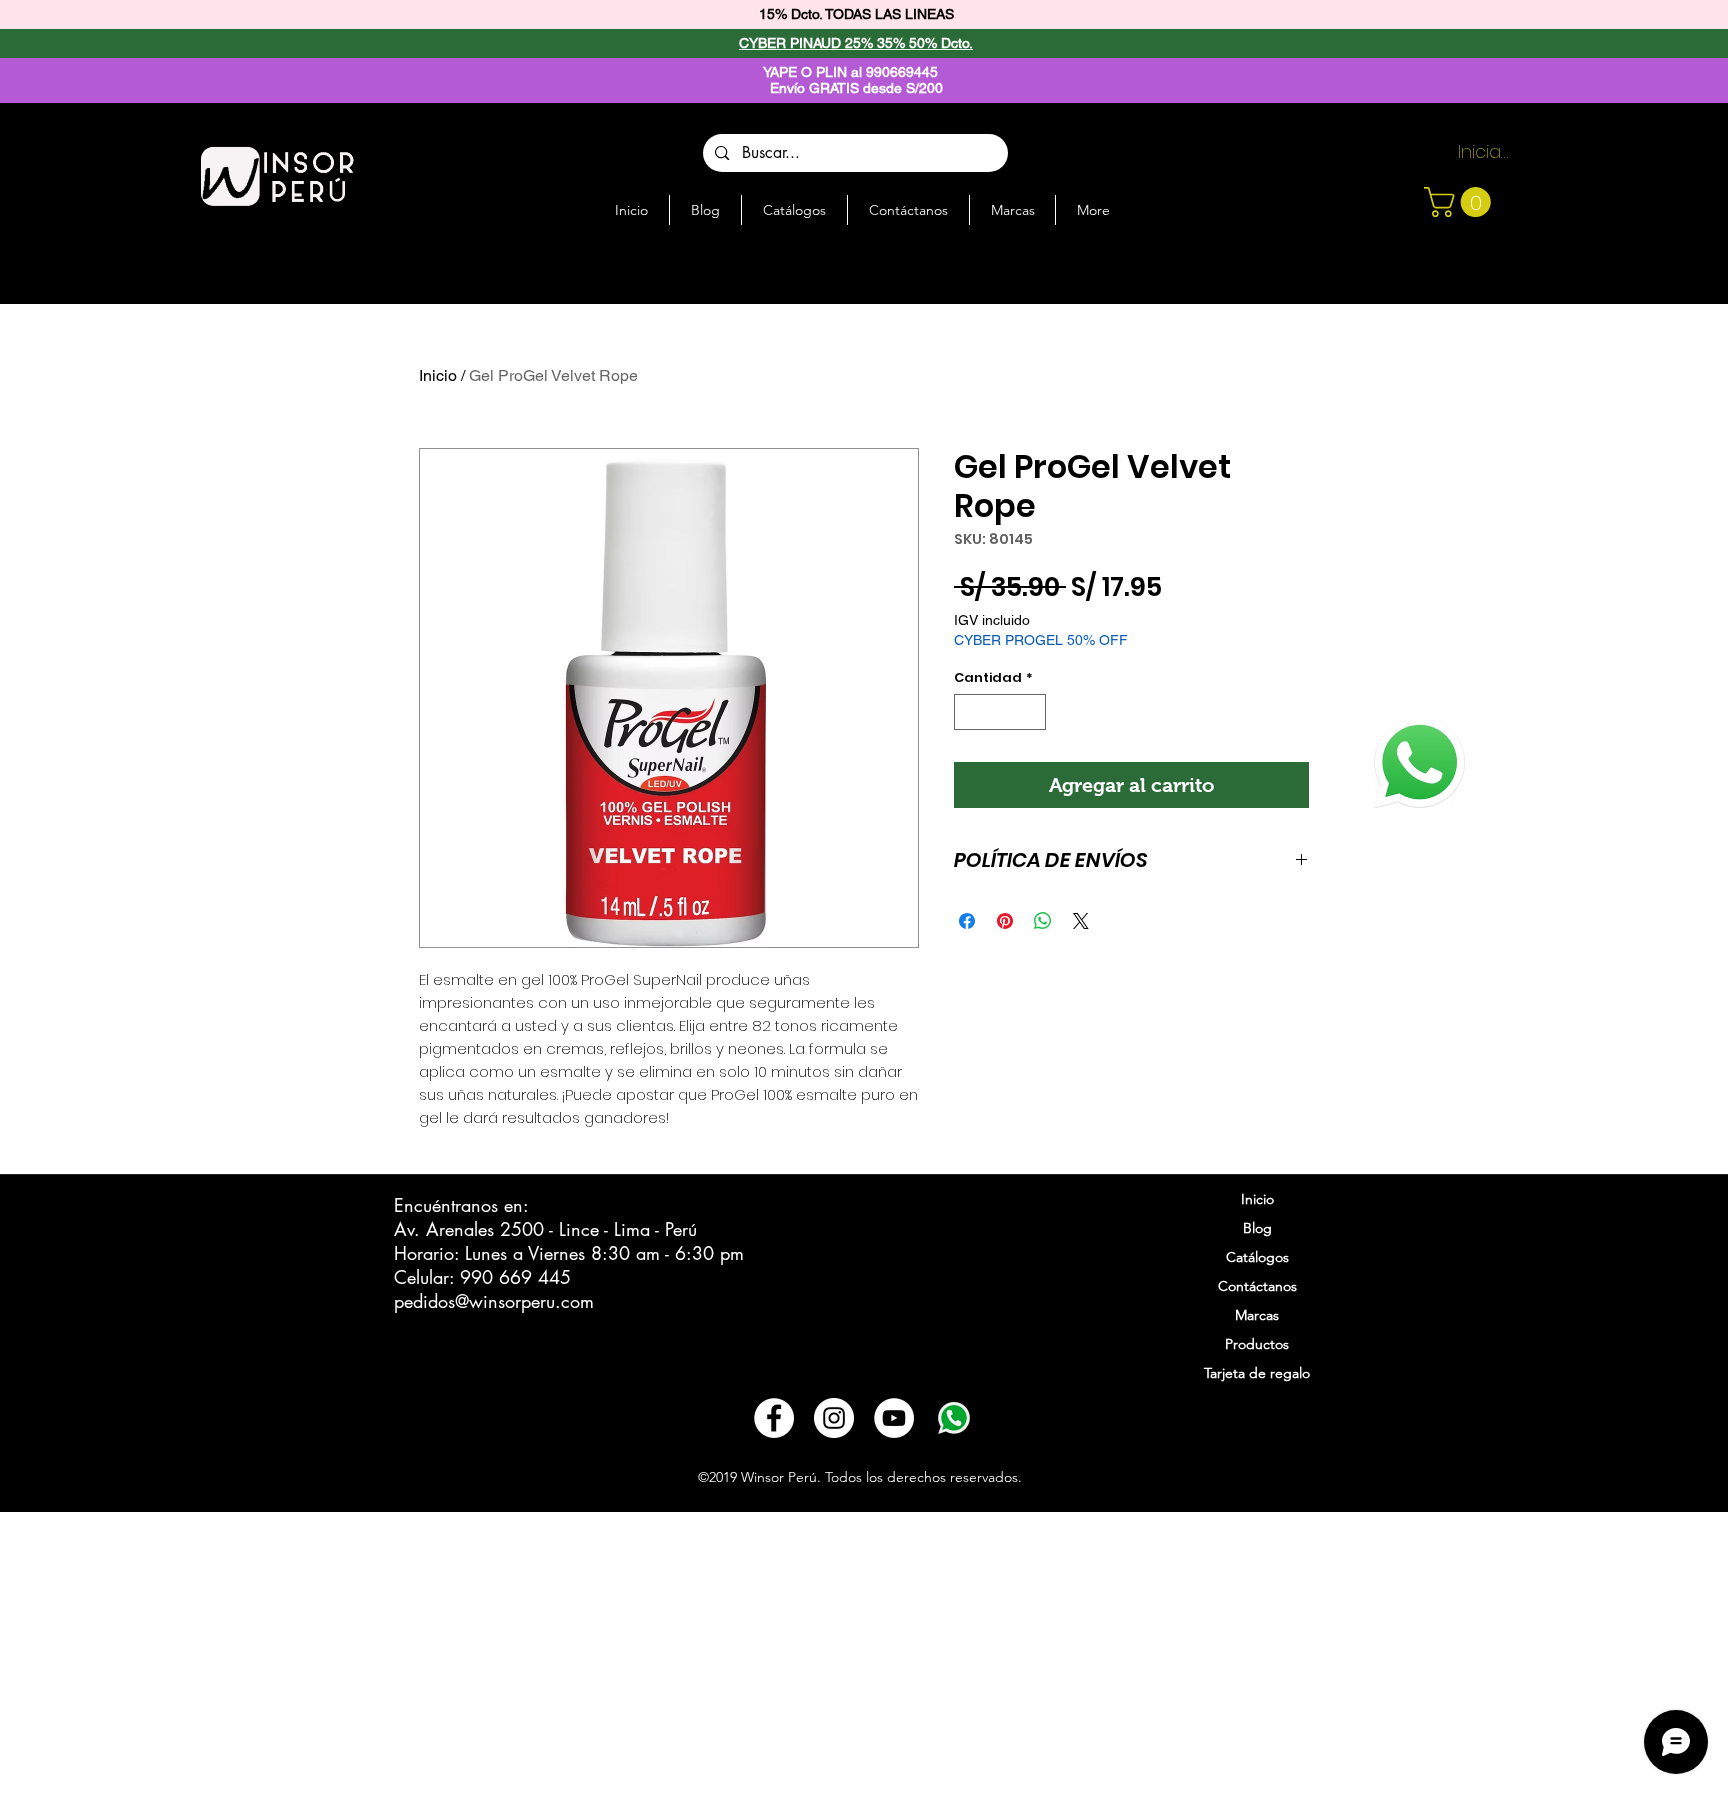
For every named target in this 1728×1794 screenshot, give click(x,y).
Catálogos (1257, 1257)
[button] (1461, 202)
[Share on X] (1081, 921)
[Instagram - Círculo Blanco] (834, 1418)
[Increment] (1032, 712)
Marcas (1257, 1315)
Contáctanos (1257, 1286)
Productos (1257, 1344)
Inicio (438, 375)
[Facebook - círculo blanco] (774, 1418)
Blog (1257, 1228)
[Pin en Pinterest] (1005, 921)
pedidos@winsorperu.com (494, 1301)
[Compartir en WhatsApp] (1043, 921)
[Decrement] (969, 712)
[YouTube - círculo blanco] (894, 1418)
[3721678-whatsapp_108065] (954, 1418)
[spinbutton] (1000, 712)
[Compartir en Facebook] (967, 921)
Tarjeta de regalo (1257, 1373)
